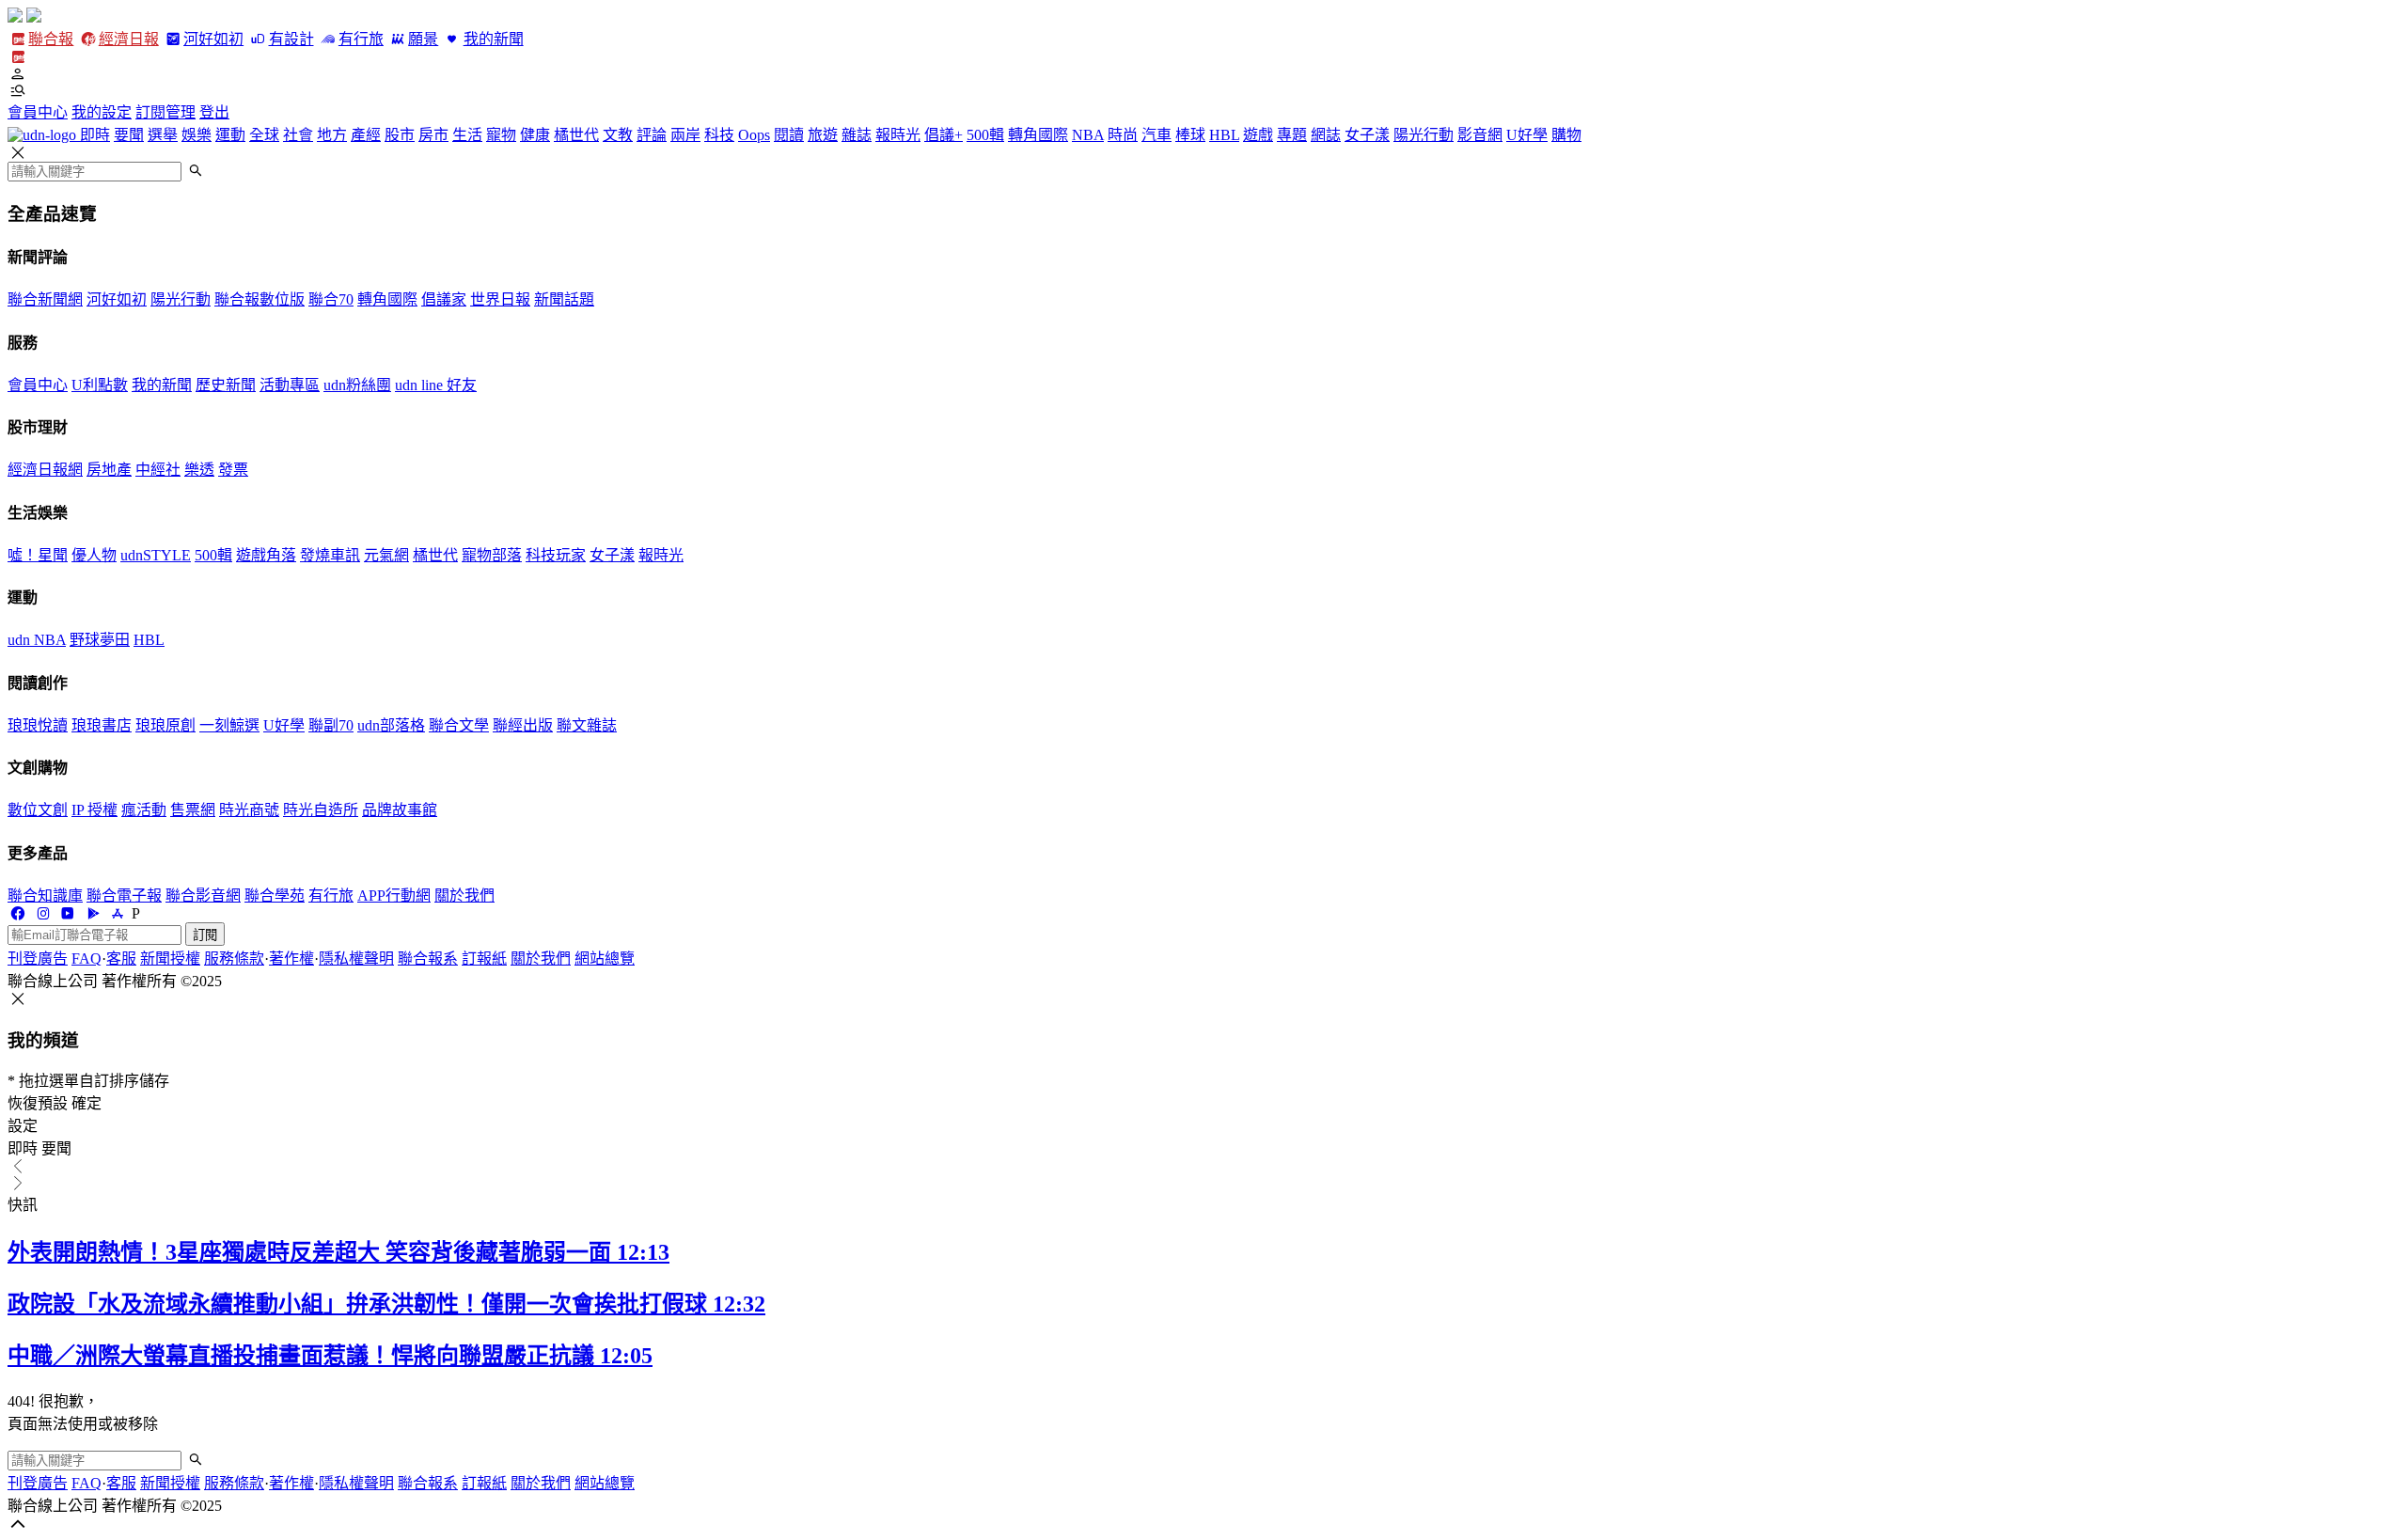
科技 (719, 135)
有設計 (291, 39)
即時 (95, 135)
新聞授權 (170, 959)
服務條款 (234, 959)
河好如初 (213, 39)
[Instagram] (42, 913)
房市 (433, 135)
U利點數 (100, 385)
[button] (1203, 74)
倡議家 (444, 299)
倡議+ (944, 135)
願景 (423, 39)
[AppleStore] (118, 913)
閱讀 (789, 135)
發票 (233, 470)
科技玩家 (556, 555)
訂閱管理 (165, 112)
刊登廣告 (38, 959)
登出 (214, 112)
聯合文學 (459, 725)
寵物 (501, 135)
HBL (1224, 135)
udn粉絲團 (357, 385)
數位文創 (38, 810)
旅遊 (823, 135)
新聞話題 (564, 299)
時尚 (1123, 135)
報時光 (898, 135)
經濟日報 (128, 39)
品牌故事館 (400, 810)
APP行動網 (394, 896)
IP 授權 (94, 810)
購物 (1566, 135)
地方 (332, 135)
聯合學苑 (275, 896)
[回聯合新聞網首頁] (15, 17)
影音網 (1480, 135)
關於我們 (464, 896)
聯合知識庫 (45, 896)
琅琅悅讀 (38, 725)
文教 (618, 135)
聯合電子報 (124, 896)
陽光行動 (1424, 135)
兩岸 (685, 135)
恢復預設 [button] (38, 1103)
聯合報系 (428, 959)
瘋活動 (144, 810)
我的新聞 (493, 39)
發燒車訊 (330, 555)
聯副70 (331, 725)
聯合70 (331, 299)
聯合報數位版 (260, 299)
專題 (1292, 135)
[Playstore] (92, 913)
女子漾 (1367, 135)
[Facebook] (18, 913)
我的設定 (102, 112)
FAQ (87, 959)
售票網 (193, 810)
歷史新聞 (226, 385)
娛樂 (197, 135)
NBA (1088, 135)
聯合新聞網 (45, 299)
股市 (400, 135)
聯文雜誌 (587, 725)
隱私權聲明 (356, 959)
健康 (535, 135)
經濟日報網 (45, 470)
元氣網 (386, 555)
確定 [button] (87, 1103)
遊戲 (1258, 135)
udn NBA (37, 640)
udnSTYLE (156, 555)
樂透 (199, 470)
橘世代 (576, 135)
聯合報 (51, 39)
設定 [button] (23, 1126)
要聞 (129, 135)
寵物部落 (492, 555)
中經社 (158, 470)
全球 (264, 135)
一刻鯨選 (229, 725)
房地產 (109, 470)
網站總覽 (605, 959)
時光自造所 (321, 810)
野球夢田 (100, 640)
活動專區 (290, 385)
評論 (652, 135)
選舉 (163, 135)
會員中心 (38, 112)
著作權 (291, 959)
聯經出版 (523, 725)
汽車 (1156, 135)
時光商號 (249, 810)
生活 (467, 135)
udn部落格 (391, 725)
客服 (121, 959)
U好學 (1527, 135)
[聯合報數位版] (18, 57)
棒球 (1190, 135)
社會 (298, 135)
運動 (230, 135)
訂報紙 (484, 959)
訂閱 (205, 935)
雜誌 (857, 135)
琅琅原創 (165, 725)
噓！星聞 (38, 555)
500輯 (985, 135)
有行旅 (361, 39)
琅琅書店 (102, 725)
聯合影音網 (203, 896)
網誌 (1326, 135)
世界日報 (500, 299)
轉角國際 (1038, 135)
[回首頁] (34, 17)
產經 (366, 135)
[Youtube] (68, 913)
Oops (754, 135)
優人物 (94, 555)
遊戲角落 (266, 555)
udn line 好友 (436, 385)
